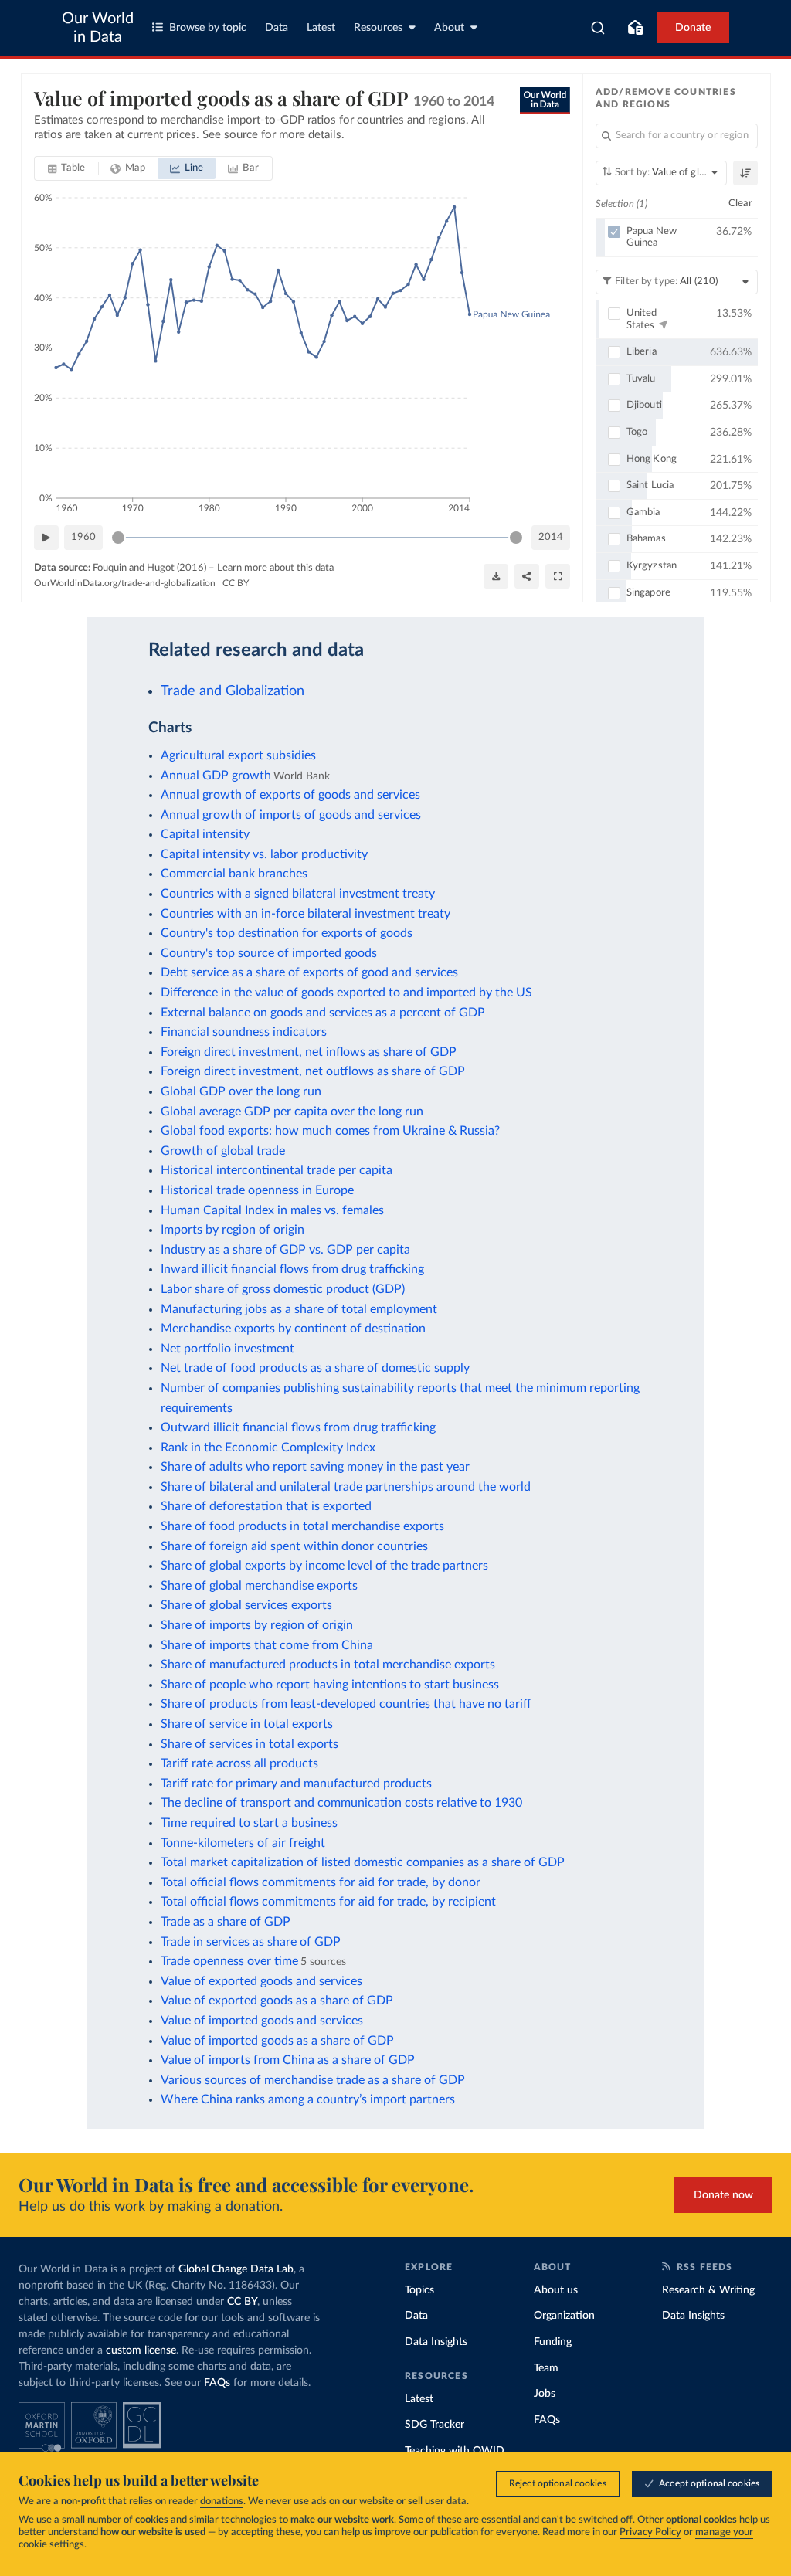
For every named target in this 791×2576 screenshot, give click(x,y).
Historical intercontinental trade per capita (277, 1170)
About (449, 28)
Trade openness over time (229, 1961)
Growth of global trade (223, 1151)
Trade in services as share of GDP (251, 1942)
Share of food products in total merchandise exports (302, 1526)
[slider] (118, 538)
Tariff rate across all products (239, 1763)
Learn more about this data (275, 568)
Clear (741, 204)
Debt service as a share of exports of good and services (309, 972)
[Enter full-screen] (558, 576)
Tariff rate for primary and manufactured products (296, 1784)
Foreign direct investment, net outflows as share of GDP (313, 1071)
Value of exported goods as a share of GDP (277, 2001)
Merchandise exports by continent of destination (293, 1329)
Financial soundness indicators (244, 1032)
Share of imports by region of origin (257, 1625)
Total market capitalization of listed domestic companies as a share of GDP (363, 1862)
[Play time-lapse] (46, 538)
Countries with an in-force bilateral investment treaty (306, 914)
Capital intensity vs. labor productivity (264, 854)
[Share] (527, 576)
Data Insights (436, 2342)
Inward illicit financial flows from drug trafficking (292, 1269)
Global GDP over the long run (241, 1091)
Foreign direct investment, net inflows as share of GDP (309, 1052)
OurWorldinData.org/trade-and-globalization (125, 583)
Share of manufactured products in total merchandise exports (328, 1665)
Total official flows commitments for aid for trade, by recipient (328, 1902)
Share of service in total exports (247, 1724)
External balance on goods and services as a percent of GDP (323, 1013)
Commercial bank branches (234, 874)
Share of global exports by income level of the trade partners (324, 1566)
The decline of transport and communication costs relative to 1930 (341, 1803)
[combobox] (598, 28)
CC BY (236, 583)
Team (546, 2368)
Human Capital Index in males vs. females (272, 1210)
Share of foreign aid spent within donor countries (294, 1546)
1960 (83, 537)
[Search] (598, 28)
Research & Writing (708, 2290)
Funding (553, 2342)
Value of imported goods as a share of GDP (277, 2041)
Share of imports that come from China (267, 1645)
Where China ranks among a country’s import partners (308, 2099)
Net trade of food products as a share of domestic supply (315, 1368)
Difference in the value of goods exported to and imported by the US (346, 993)
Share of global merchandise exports (259, 1586)
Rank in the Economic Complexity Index (268, 1448)
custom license (141, 2350)
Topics (419, 2290)
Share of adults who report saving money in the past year (315, 1467)
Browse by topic (208, 28)
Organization (564, 2316)
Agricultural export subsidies (238, 755)
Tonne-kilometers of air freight (243, 1843)
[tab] (67, 168)
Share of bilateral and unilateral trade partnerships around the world (346, 1487)
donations (222, 2501)
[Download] (496, 576)
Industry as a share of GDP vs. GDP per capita (285, 1250)
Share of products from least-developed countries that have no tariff (346, 1704)
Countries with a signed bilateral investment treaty (298, 894)
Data (277, 28)
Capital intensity (205, 834)
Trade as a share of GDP (226, 1922)
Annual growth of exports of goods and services (290, 795)
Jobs (545, 2394)
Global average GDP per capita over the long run (292, 1112)
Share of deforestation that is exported (266, 1506)
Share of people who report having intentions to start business (330, 1685)
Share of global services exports (246, 1605)
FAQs (217, 2383)
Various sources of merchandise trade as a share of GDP (313, 2080)
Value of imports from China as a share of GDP (288, 2060)
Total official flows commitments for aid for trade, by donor (321, 1882)
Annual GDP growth (216, 776)
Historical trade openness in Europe (257, 1190)
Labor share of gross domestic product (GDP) (283, 1289)
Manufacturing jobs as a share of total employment (299, 1309)
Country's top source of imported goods (269, 953)
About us (556, 2290)
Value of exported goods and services (261, 1981)
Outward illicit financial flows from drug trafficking (298, 1427)
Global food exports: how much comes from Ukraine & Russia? (330, 1131)
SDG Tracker (435, 2425)
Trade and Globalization (233, 691)
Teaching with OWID (455, 2451)
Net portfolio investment (227, 1349)
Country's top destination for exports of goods (287, 933)
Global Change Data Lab (236, 2269)
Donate (693, 28)
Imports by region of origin (233, 1230)
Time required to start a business (249, 1823)
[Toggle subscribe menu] (635, 28)
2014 (551, 537)
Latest (321, 28)
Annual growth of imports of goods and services (291, 815)
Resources (378, 28)
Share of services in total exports (250, 1744)
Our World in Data (98, 28)
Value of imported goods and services (262, 2021)
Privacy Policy (650, 2532)
